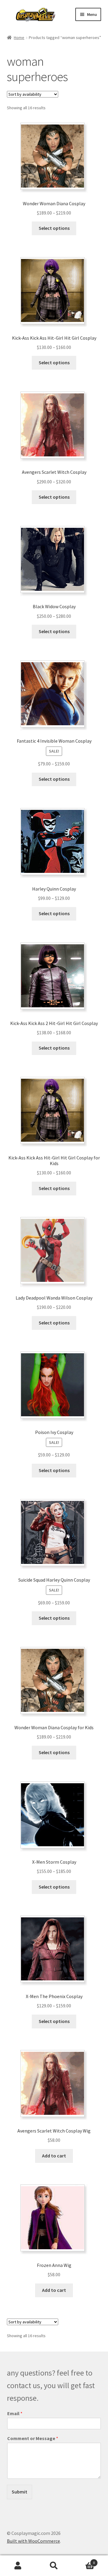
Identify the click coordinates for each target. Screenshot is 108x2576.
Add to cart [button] (54, 2156)
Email (15, 2413)
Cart (83, 2561)
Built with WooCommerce (33, 2541)
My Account (18, 2566)
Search (54, 2566)
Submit (19, 2492)
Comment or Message (33, 2438)
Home (19, 38)
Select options (54, 228)
